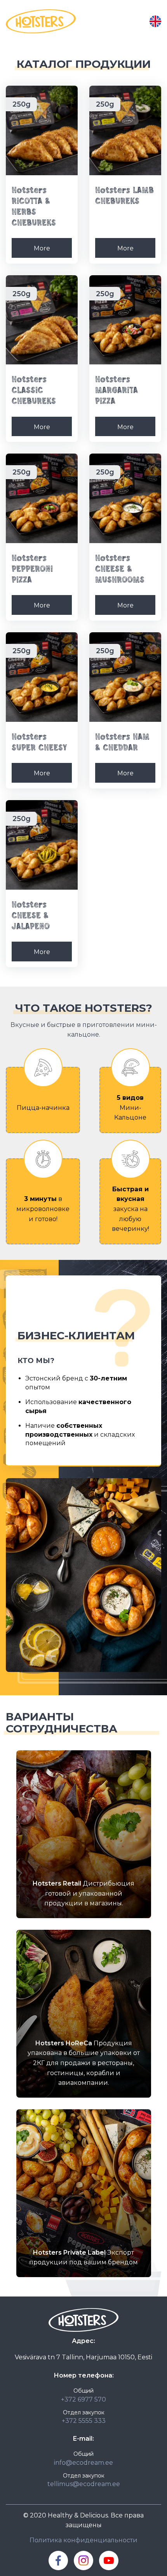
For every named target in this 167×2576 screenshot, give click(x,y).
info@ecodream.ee (83, 2463)
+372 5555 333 (84, 2421)
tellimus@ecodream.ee (84, 2484)
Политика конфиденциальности (83, 2540)
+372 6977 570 (83, 2399)
